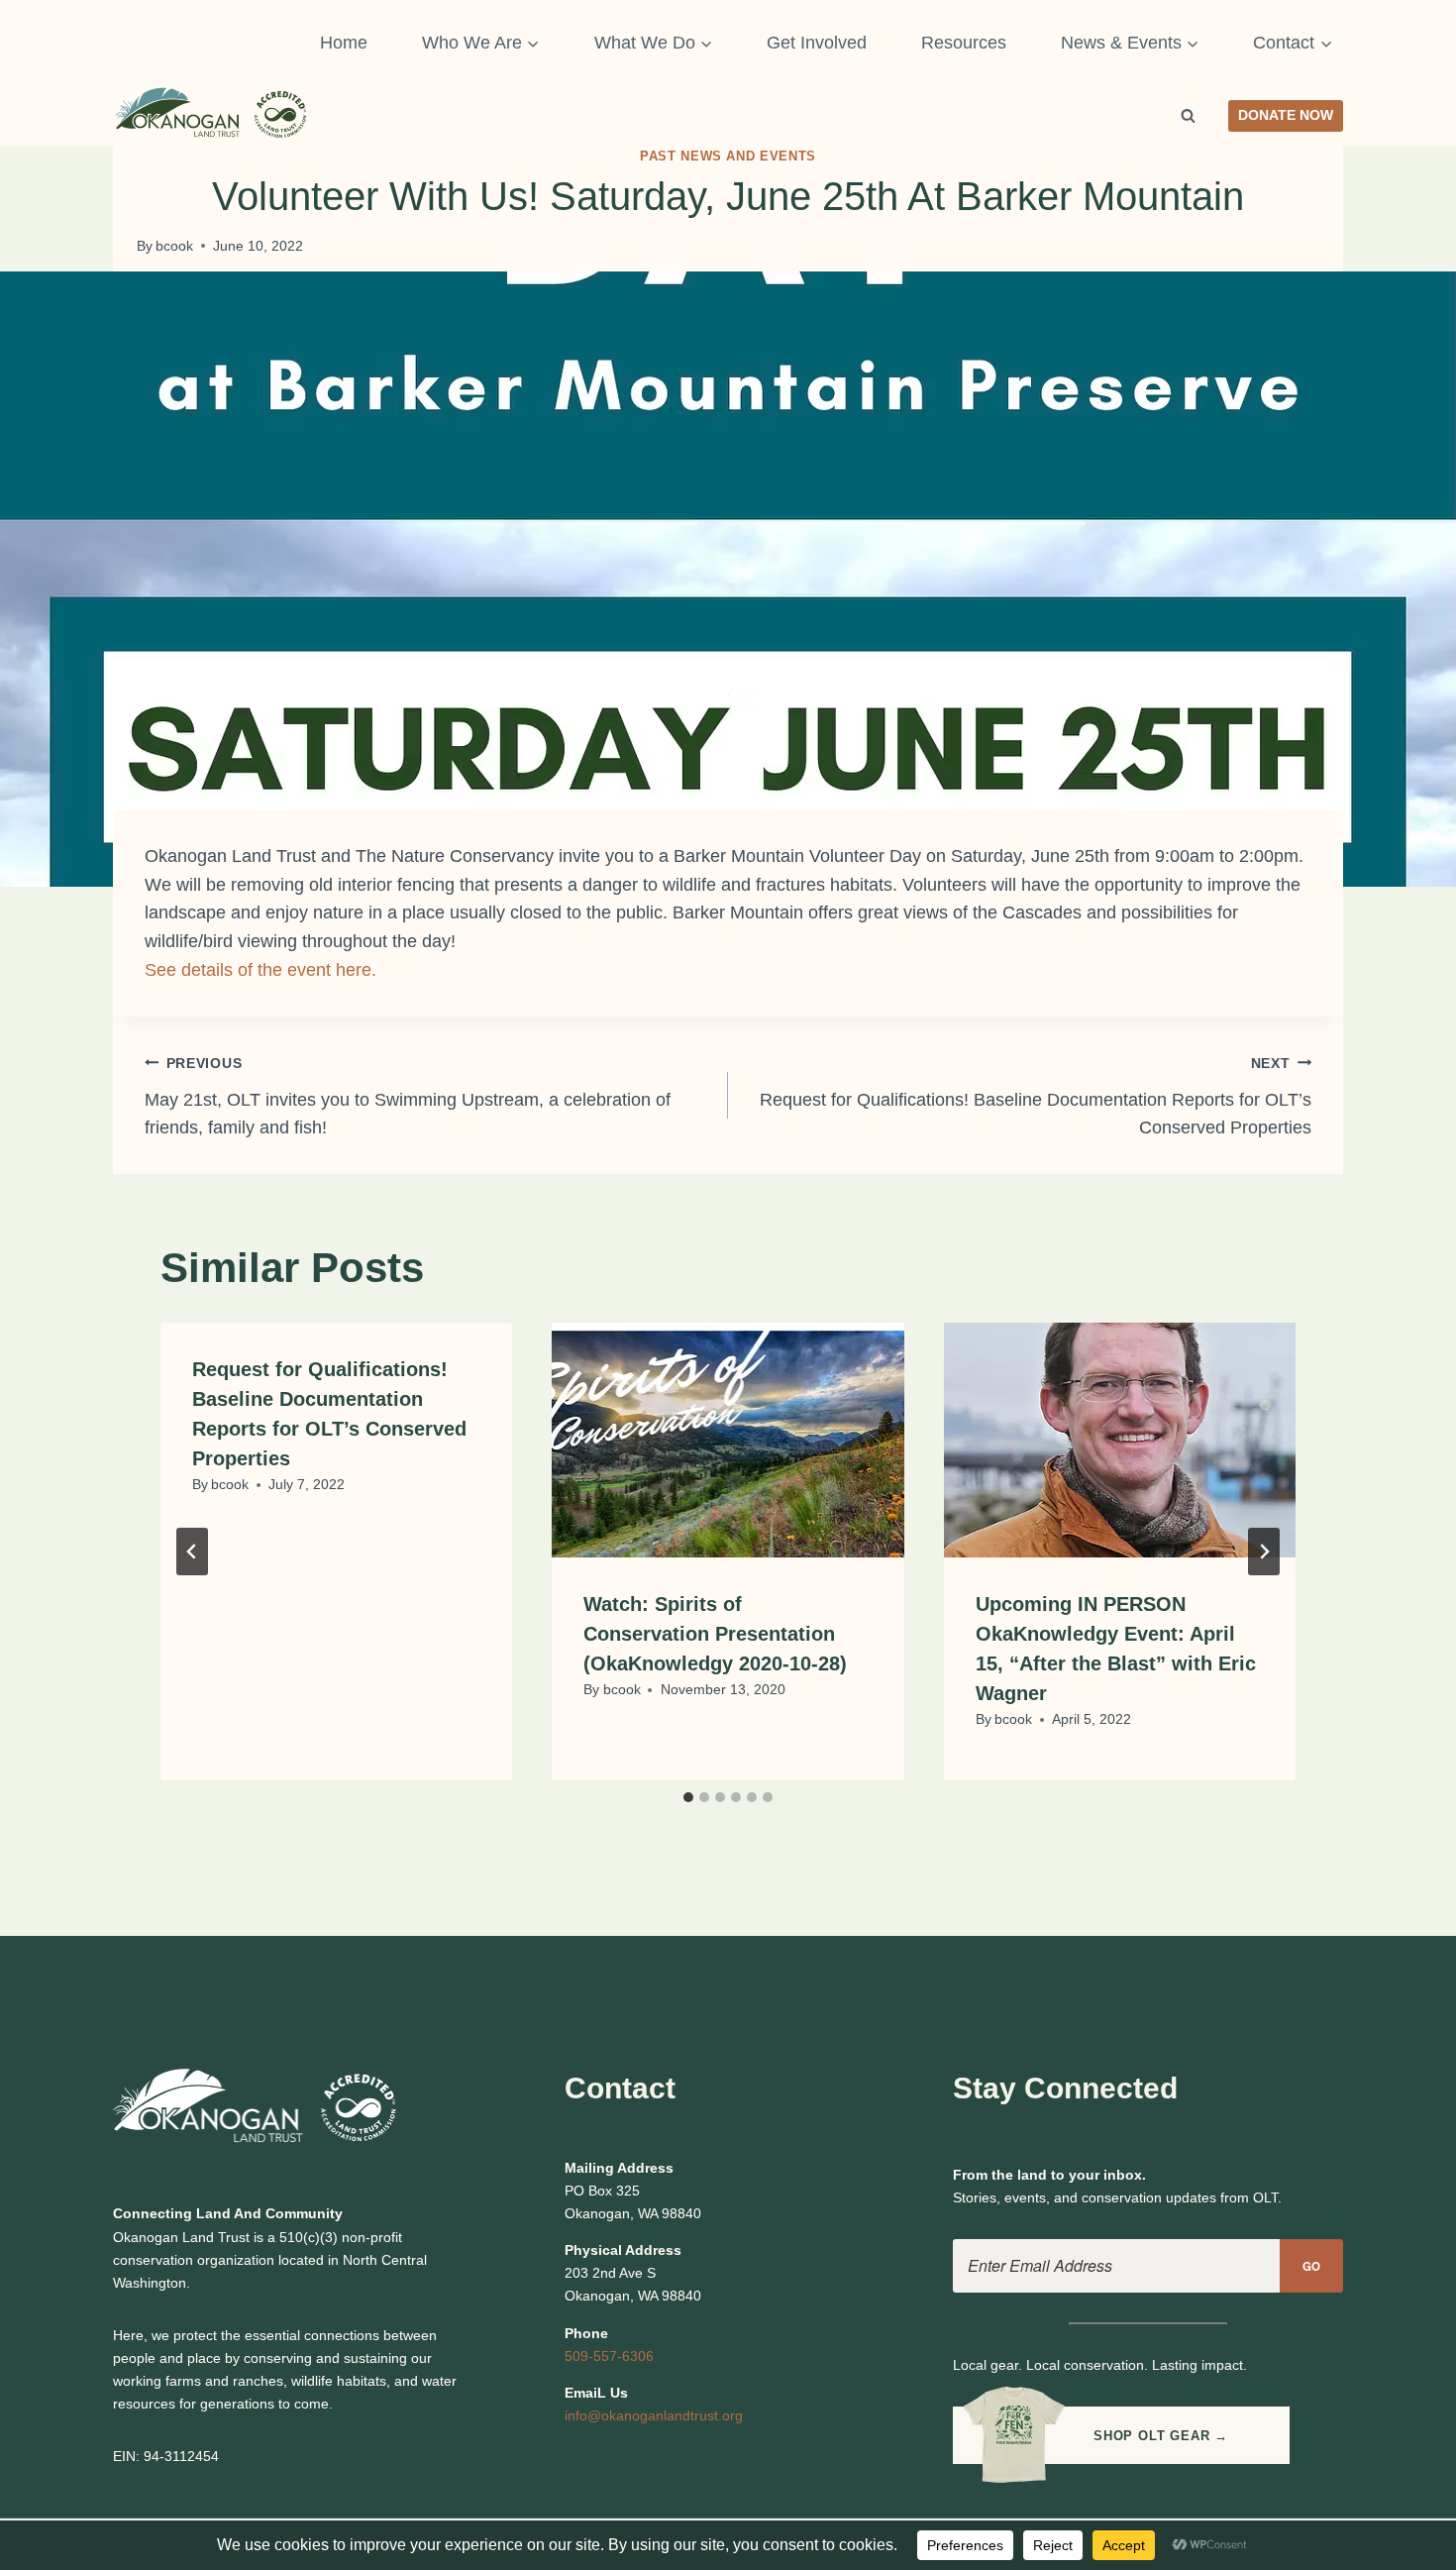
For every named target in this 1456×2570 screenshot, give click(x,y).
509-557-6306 (609, 2356)
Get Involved (817, 43)
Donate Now (1286, 115)
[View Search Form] (1189, 116)
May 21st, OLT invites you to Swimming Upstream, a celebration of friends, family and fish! (408, 1097)
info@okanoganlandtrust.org (654, 2415)
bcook (174, 246)
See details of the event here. (260, 970)
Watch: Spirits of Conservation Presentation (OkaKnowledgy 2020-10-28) (715, 1634)
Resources (964, 43)
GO (1312, 2266)
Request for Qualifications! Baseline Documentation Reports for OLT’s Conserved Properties (1036, 1097)
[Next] (1264, 1552)
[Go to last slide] (192, 1552)
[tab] (688, 1797)
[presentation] (728, 1440)
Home (344, 43)
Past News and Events (728, 157)
